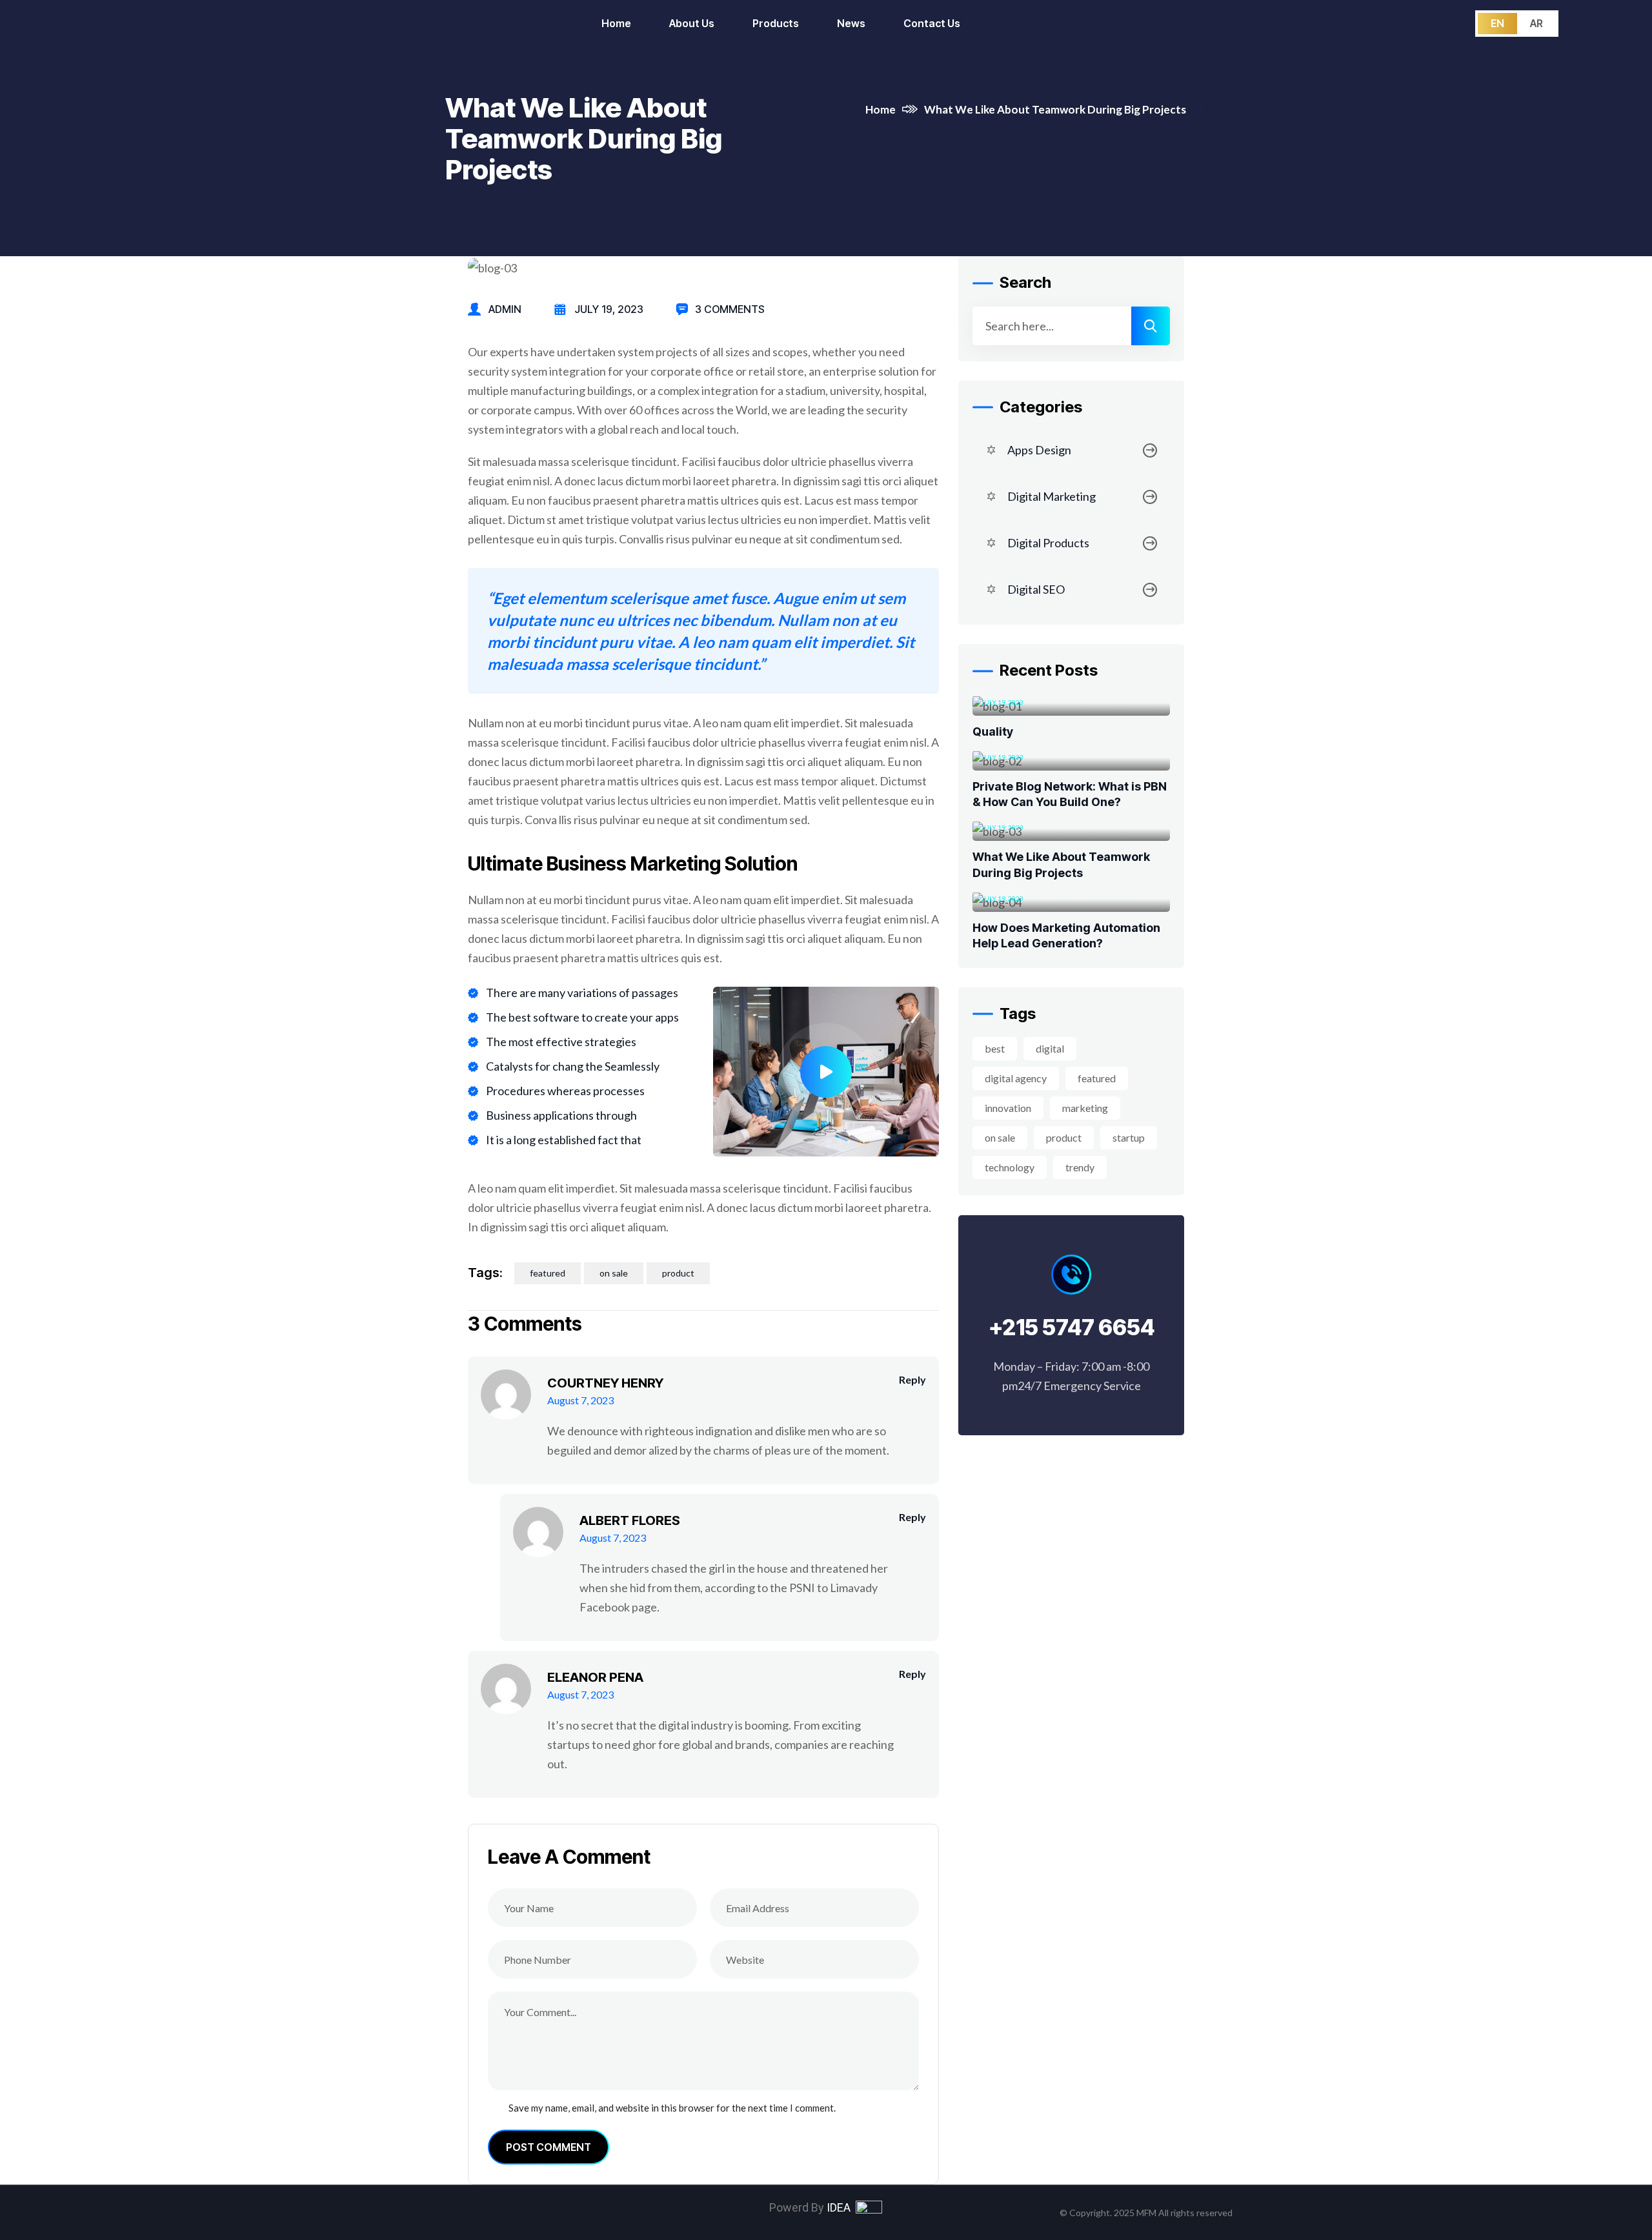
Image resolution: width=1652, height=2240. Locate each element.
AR (1536, 23)
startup (1129, 1138)
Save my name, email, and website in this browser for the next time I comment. (672, 2108)
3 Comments (730, 309)
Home (881, 109)
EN (1497, 23)
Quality (993, 732)
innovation (1008, 1108)
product (678, 1273)
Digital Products (1048, 543)
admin (505, 309)
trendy (1080, 1168)
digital (1050, 1049)
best (995, 1049)
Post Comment (549, 2147)
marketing (1085, 1108)
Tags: (485, 1273)
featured (548, 1273)
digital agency (1016, 1079)
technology (1010, 1168)
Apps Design (1039, 450)
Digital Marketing (1052, 497)
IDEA (841, 2207)
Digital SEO (1036, 590)
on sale (614, 1273)
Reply (912, 1379)
